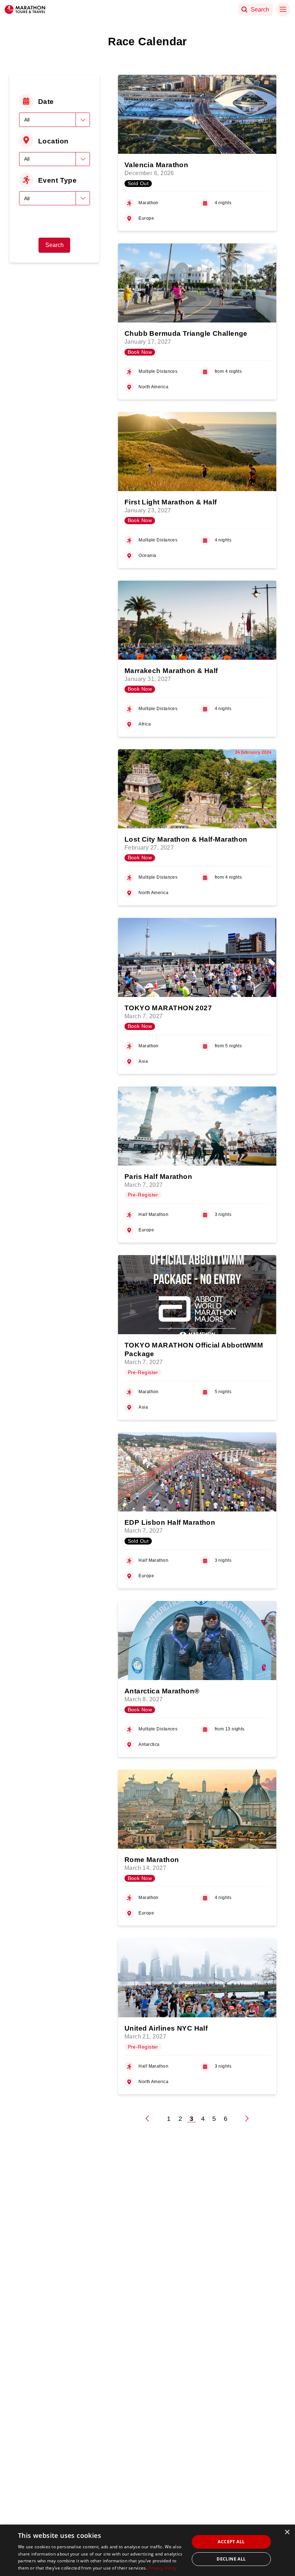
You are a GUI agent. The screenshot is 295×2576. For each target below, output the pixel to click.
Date (46, 101)
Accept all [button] (231, 2542)
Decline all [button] (231, 2559)
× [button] (287, 2532)
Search (55, 245)
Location (53, 141)
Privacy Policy (162, 2568)
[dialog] (147, 2550)
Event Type (57, 180)
